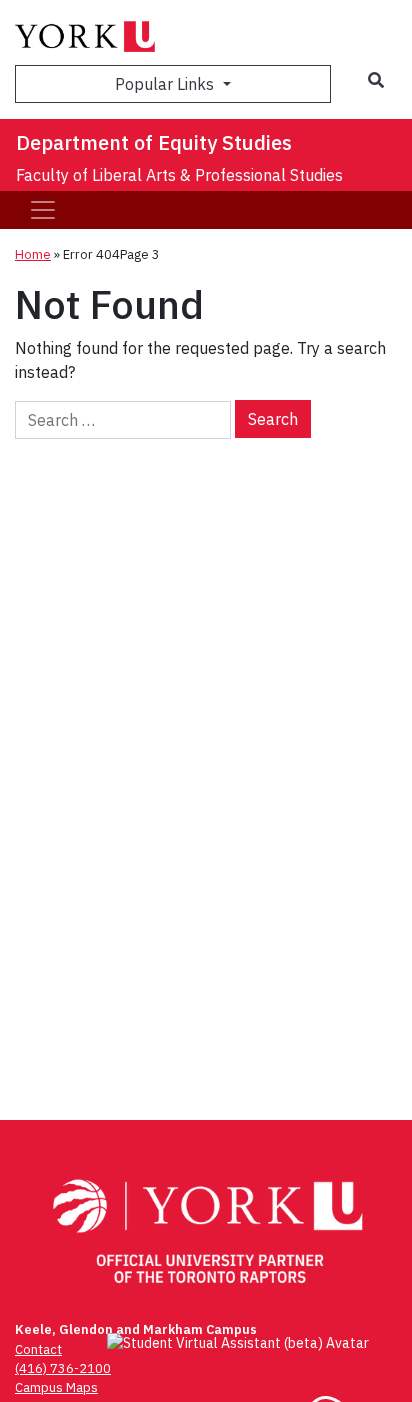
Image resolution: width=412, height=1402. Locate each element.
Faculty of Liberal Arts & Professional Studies (179, 175)
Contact (38, 1349)
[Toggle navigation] (43, 210)
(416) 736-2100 (63, 1368)
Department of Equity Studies (154, 142)
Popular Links (166, 84)
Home (33, 254)
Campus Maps (56, 1387)
